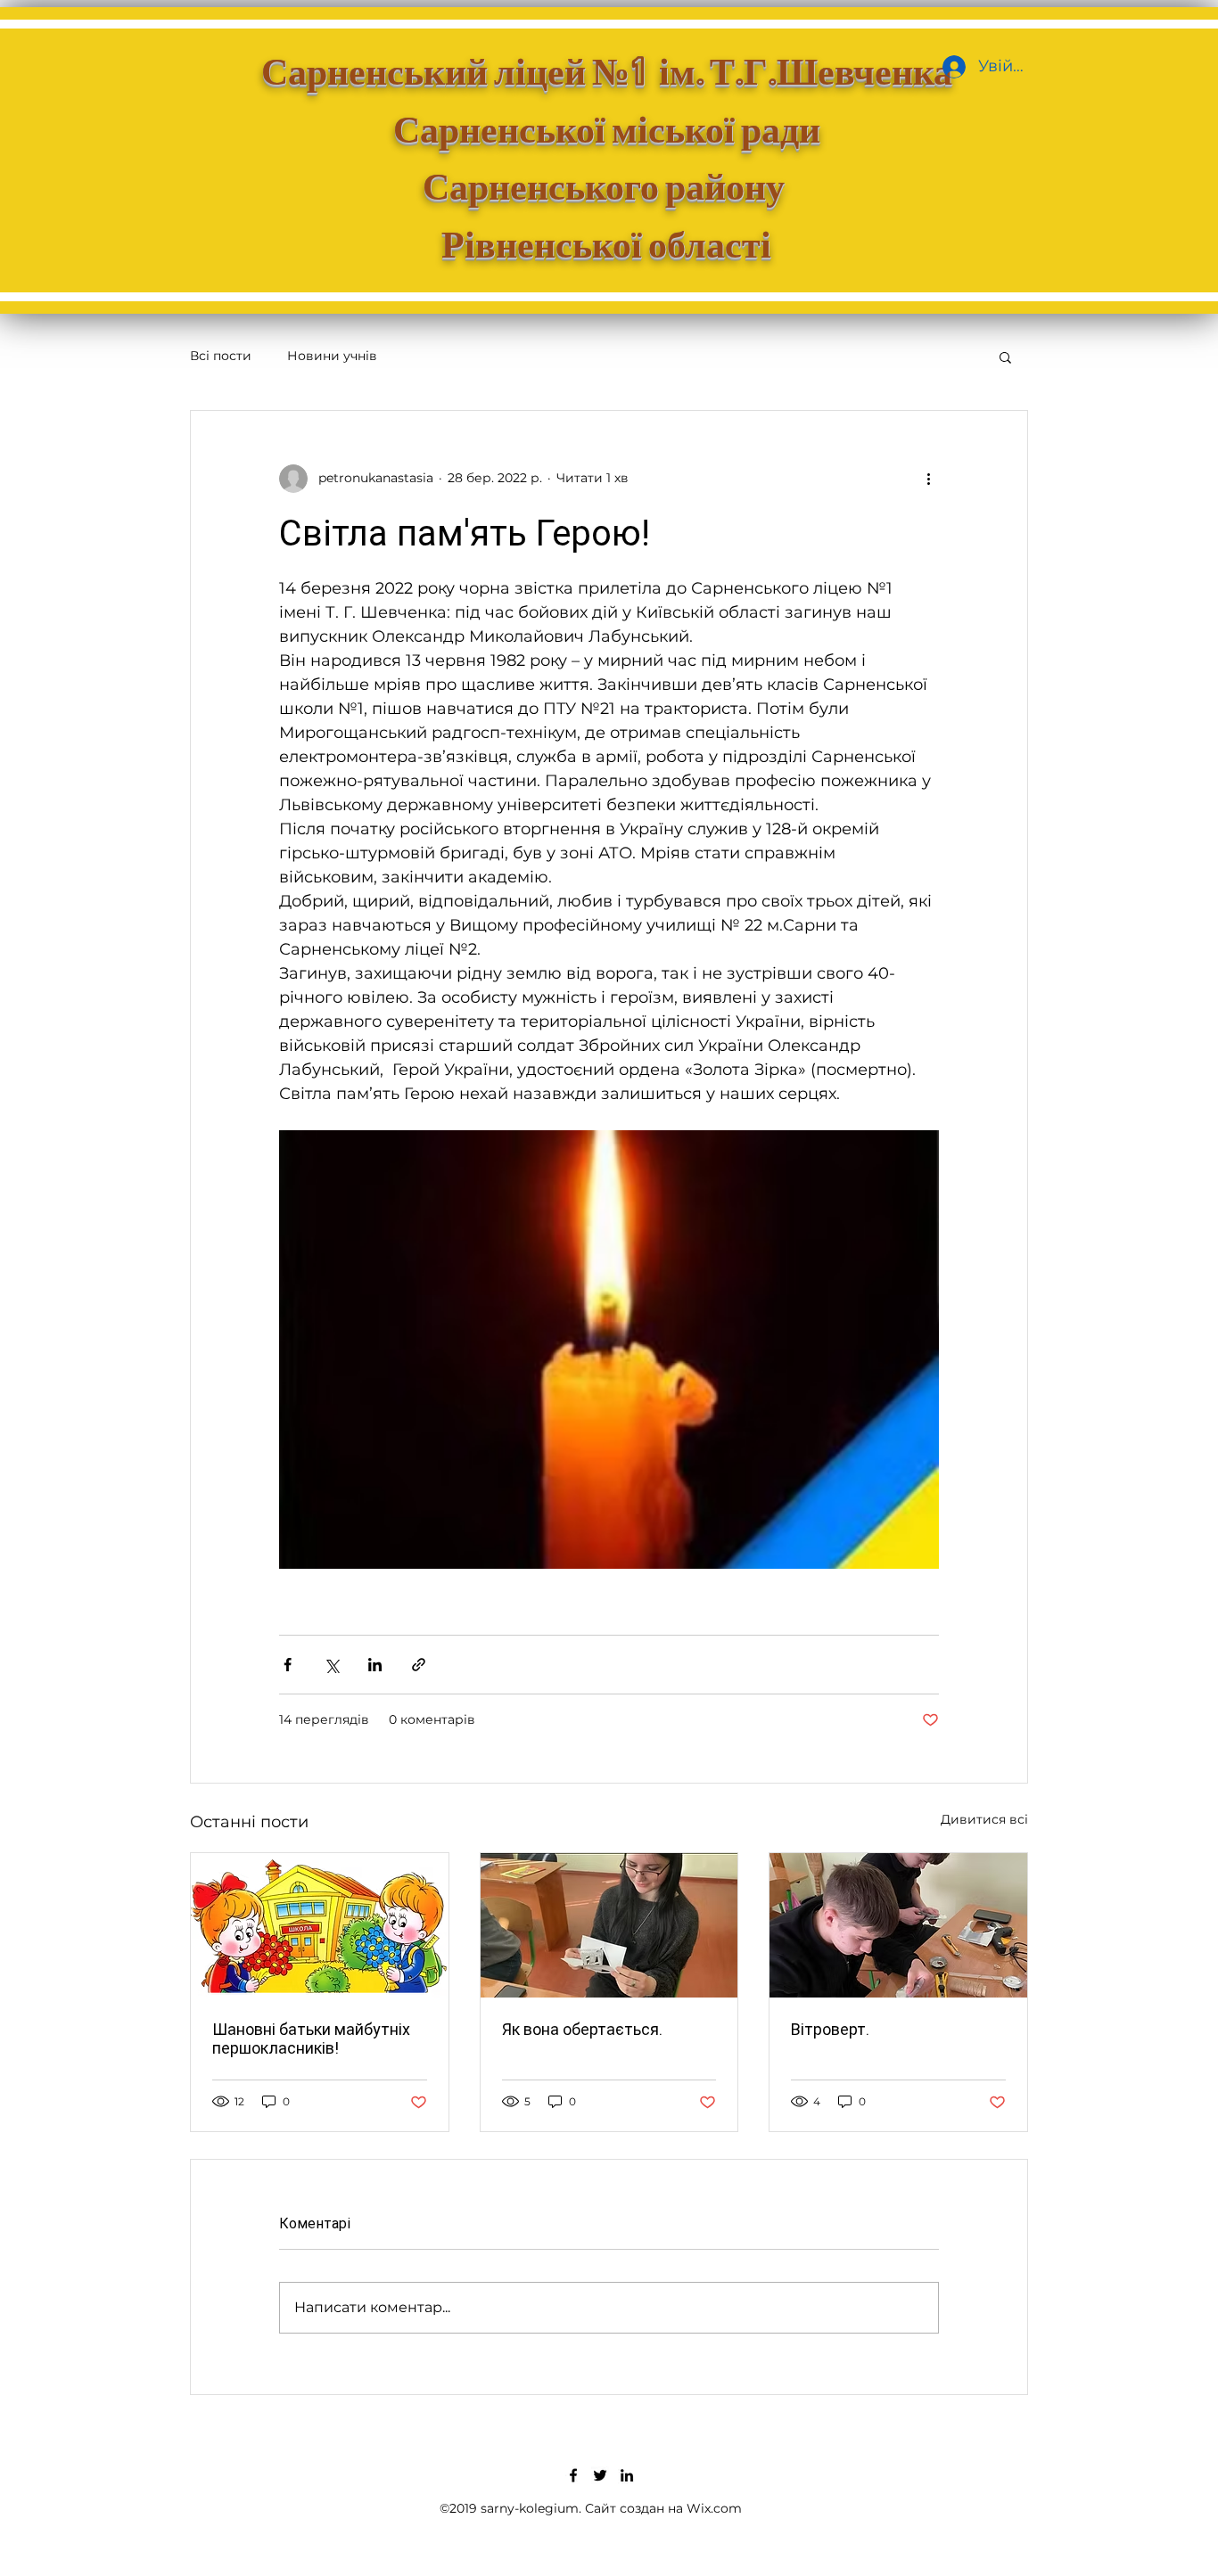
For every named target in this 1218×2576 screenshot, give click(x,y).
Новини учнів (332, 356)
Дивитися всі (984, 1819)
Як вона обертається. (582, 2029)
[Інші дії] (928, 479)
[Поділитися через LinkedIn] (375, 1665)
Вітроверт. (830, 2029)
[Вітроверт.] (898, 1925)
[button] (1005, 357)
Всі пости (221, 356)
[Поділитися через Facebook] (288, 1665)
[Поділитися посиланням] (419, 1665)
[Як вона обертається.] (609, 1925)
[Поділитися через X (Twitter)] (331, 1665)
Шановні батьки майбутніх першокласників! (311, 2039)
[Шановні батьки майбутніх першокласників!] (320, 1925)
